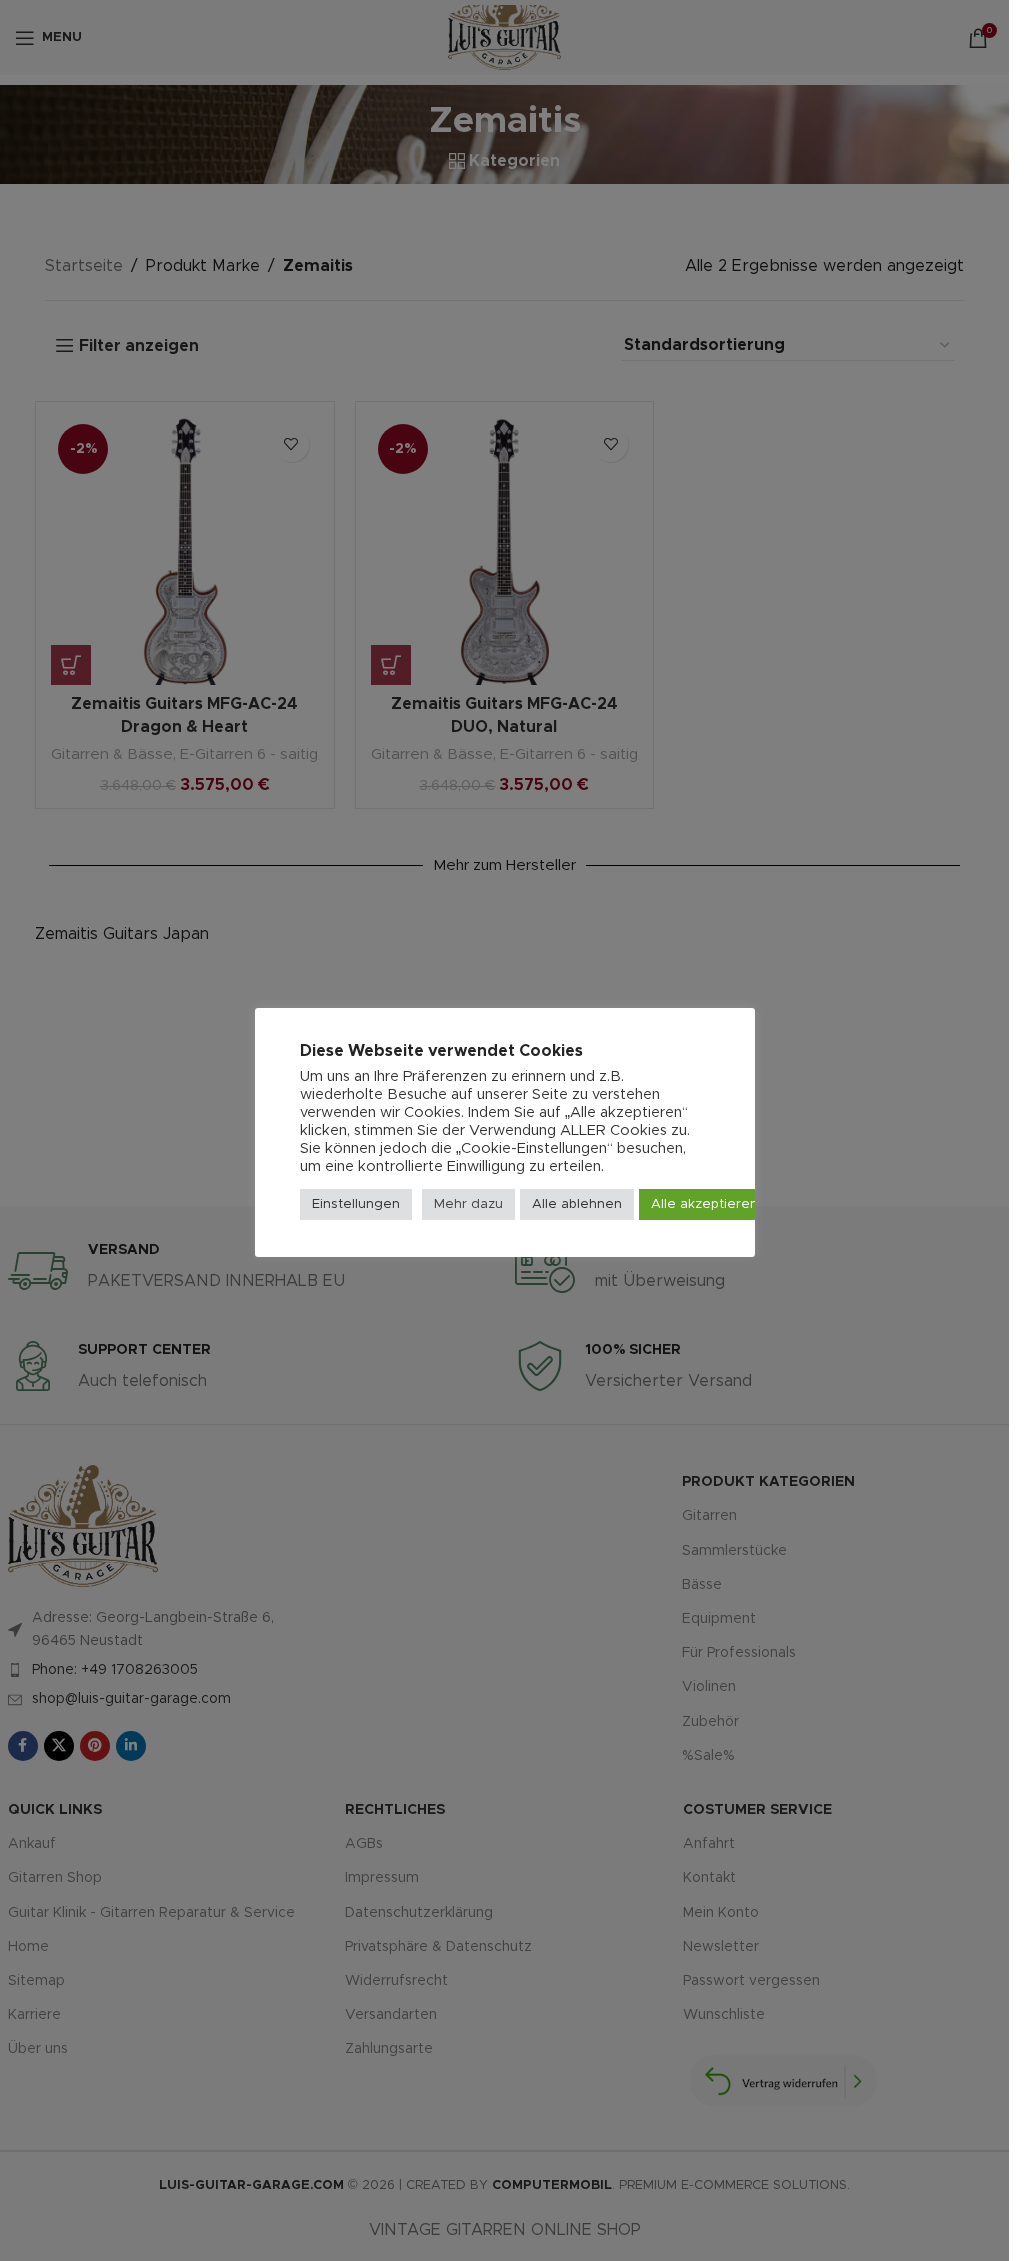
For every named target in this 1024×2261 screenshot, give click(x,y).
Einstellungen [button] (356, 1204)
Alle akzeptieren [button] (704, 1204)
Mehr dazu (468, 1204)
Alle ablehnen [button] (577, 1204)
